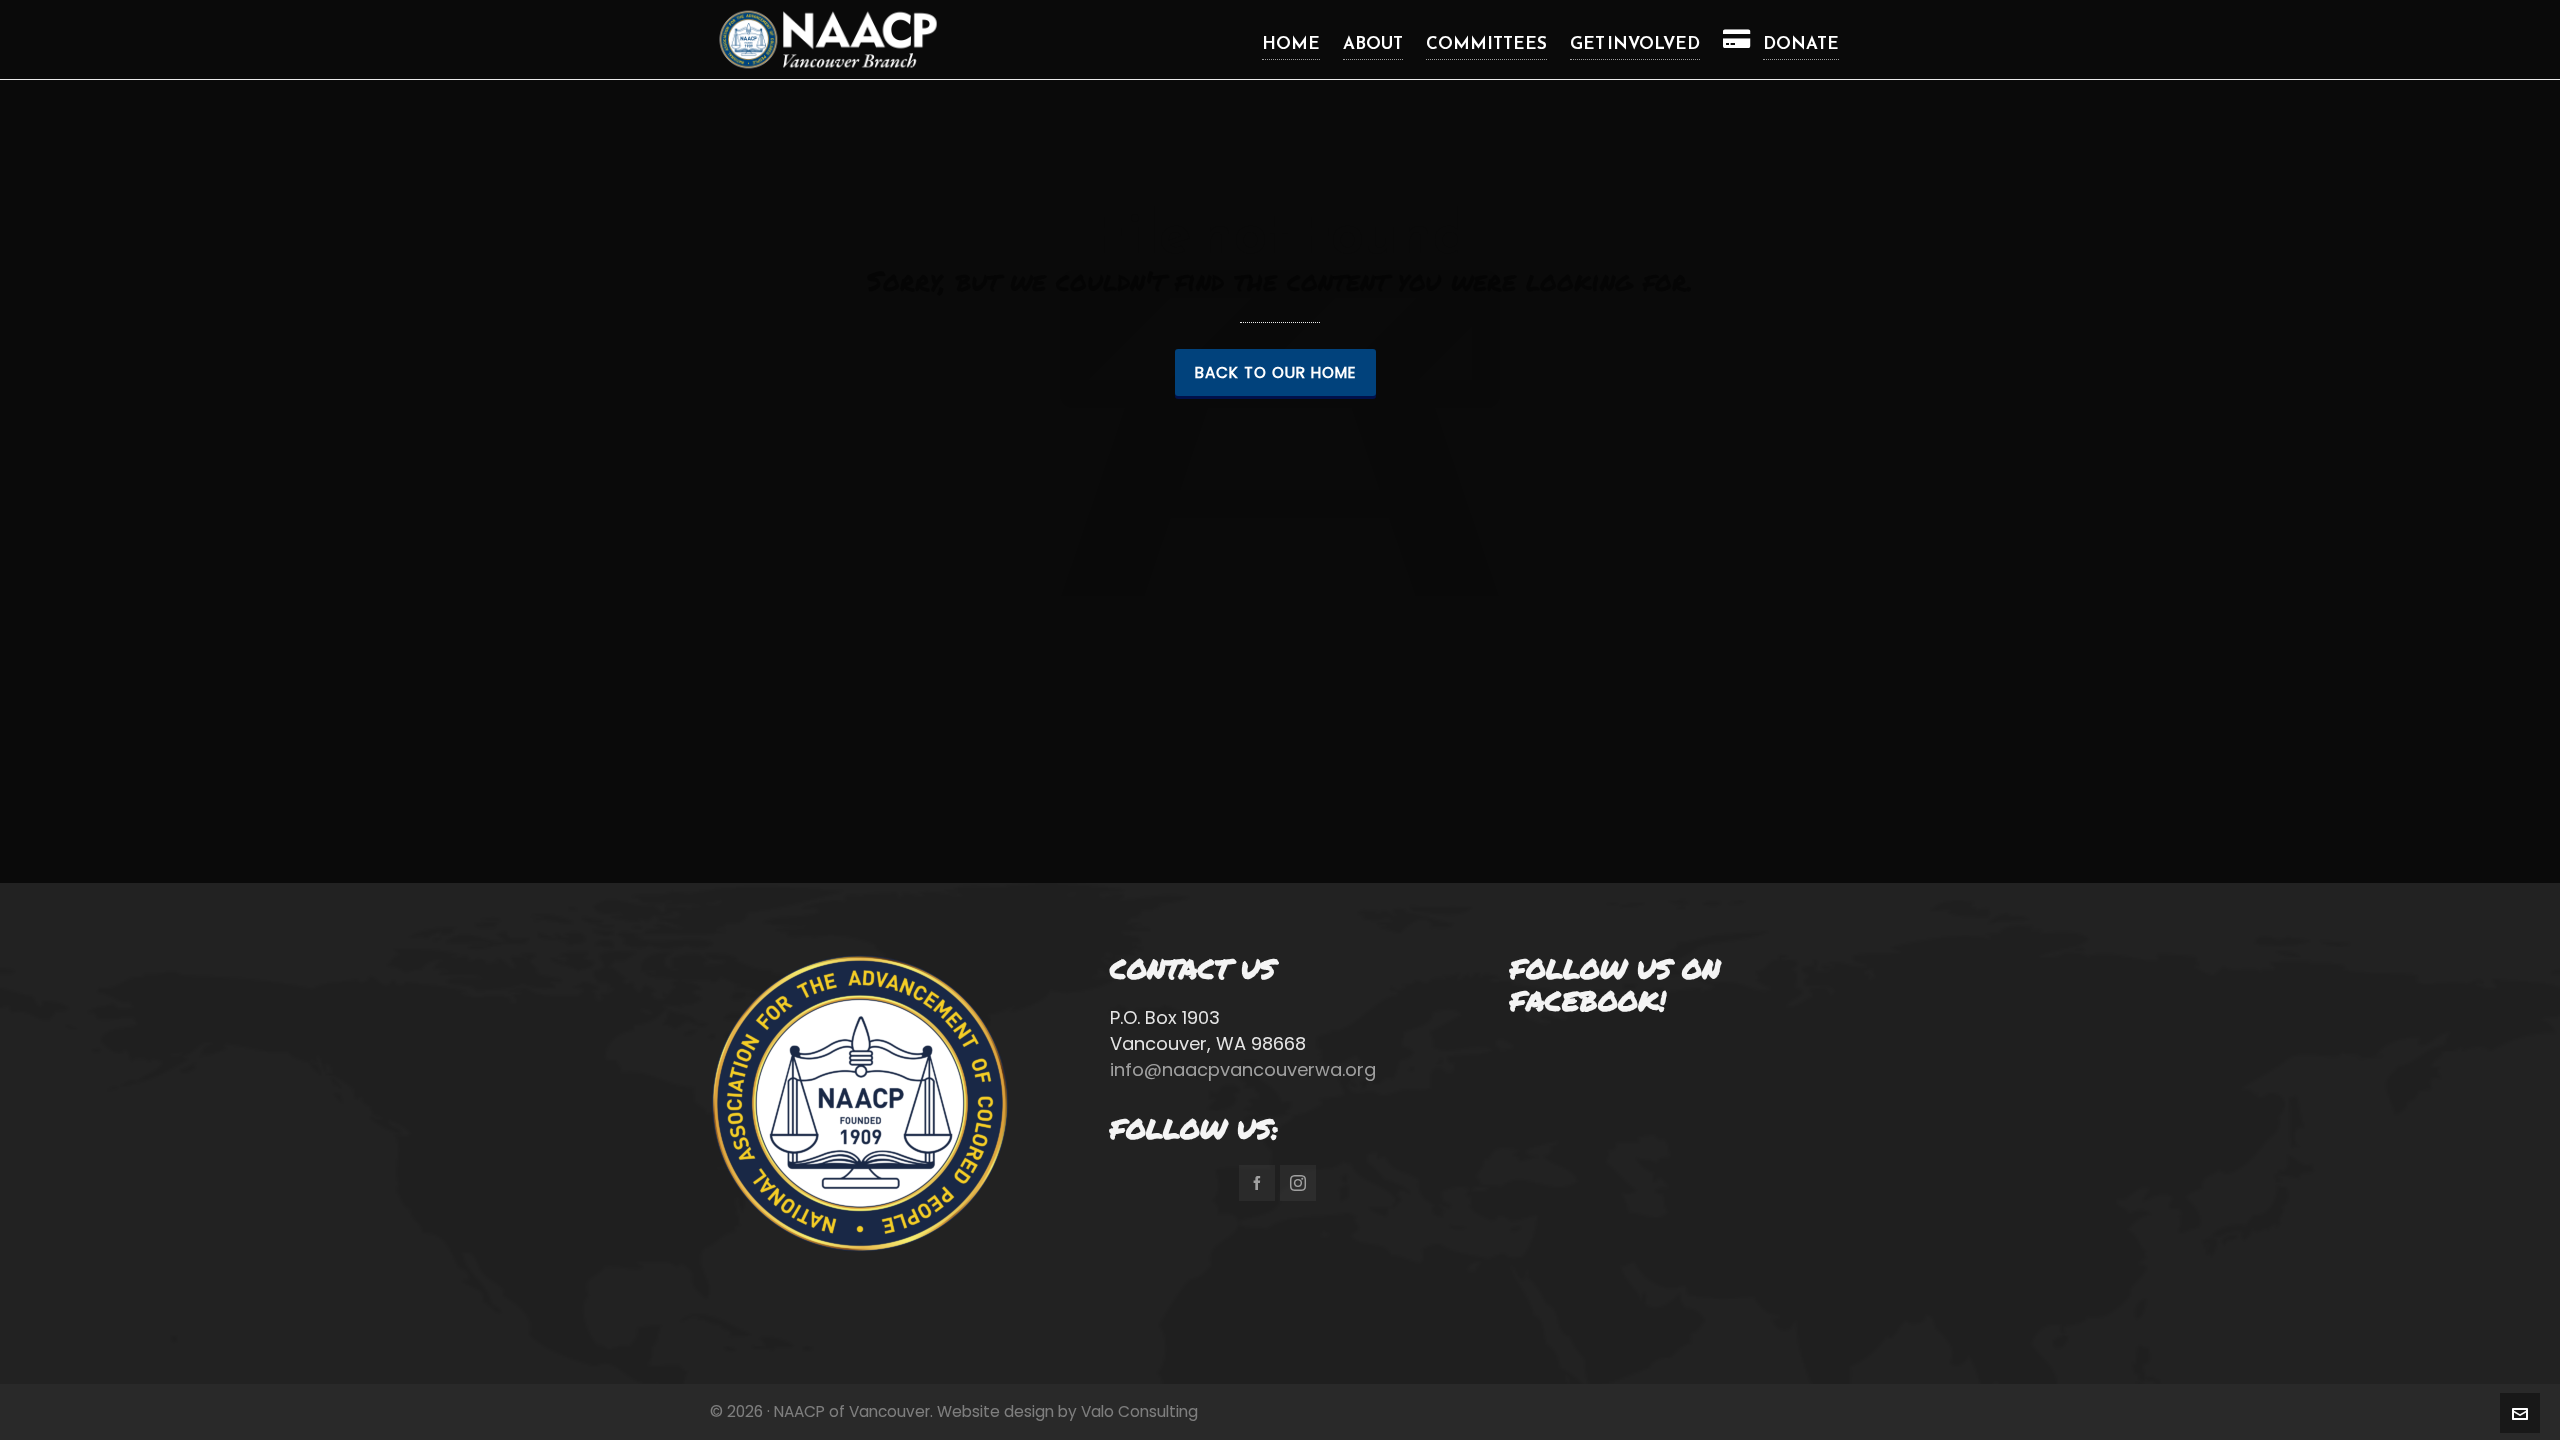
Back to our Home (1275, 372)
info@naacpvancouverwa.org (1243, 1069)
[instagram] (1298, 1183)
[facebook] (1257, 1183)
